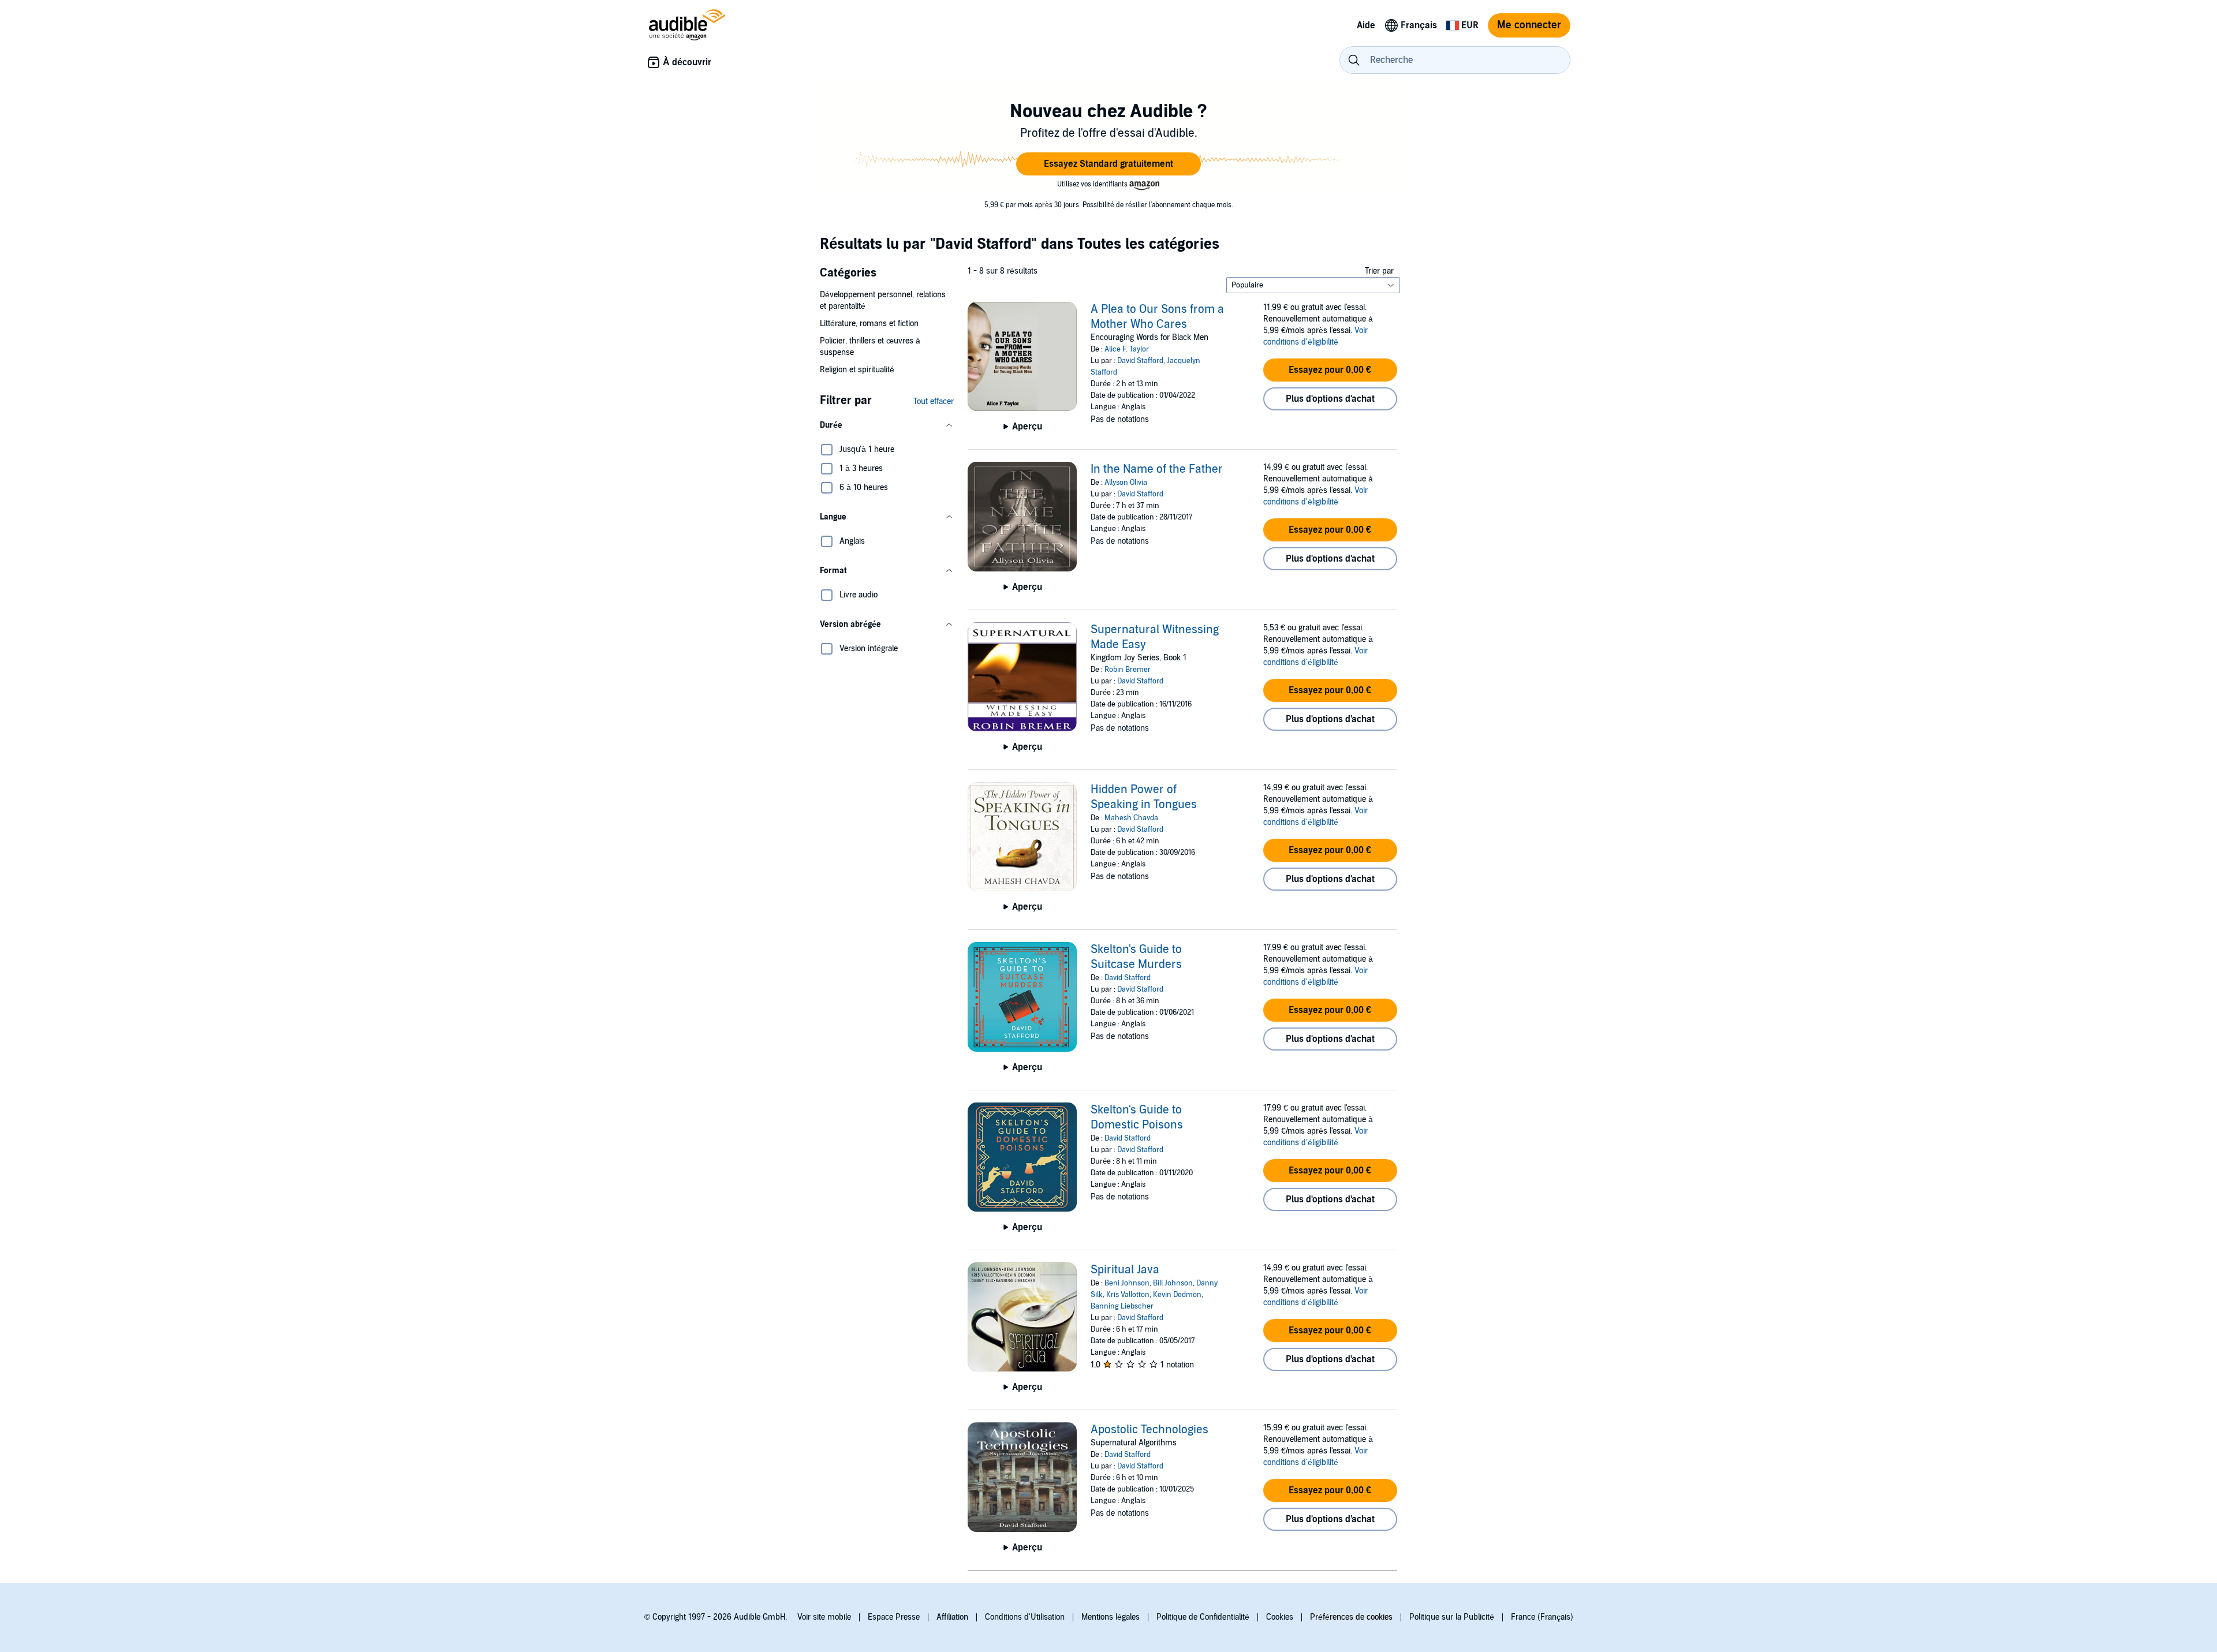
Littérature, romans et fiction (869, 324)
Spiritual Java (1125, 1270)
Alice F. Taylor (1127, 349)
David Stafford (1140, 361)
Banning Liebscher (1122, 1306)
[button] (1108, 164)
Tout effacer (934, 401)
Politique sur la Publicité (1452, 1617)
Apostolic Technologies (1149, 1430)
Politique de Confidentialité (1203, 1617)
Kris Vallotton (1128, 1295)
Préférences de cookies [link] (1351, 1617)
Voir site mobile (824, 1617)
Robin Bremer (1128, 670)
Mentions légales (1111, 1617)
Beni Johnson (1127, 1283)
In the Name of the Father (1157, 469)
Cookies (1280, 1617)
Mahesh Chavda (1131, 818)
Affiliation (952, 1617)
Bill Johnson (1173, 1283)
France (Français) (1542, 1617)
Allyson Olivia (1126, 483)
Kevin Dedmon (1177, 1295)
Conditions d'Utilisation (1025, 1617)
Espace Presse (894, 1617)
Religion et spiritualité (857, 370)
